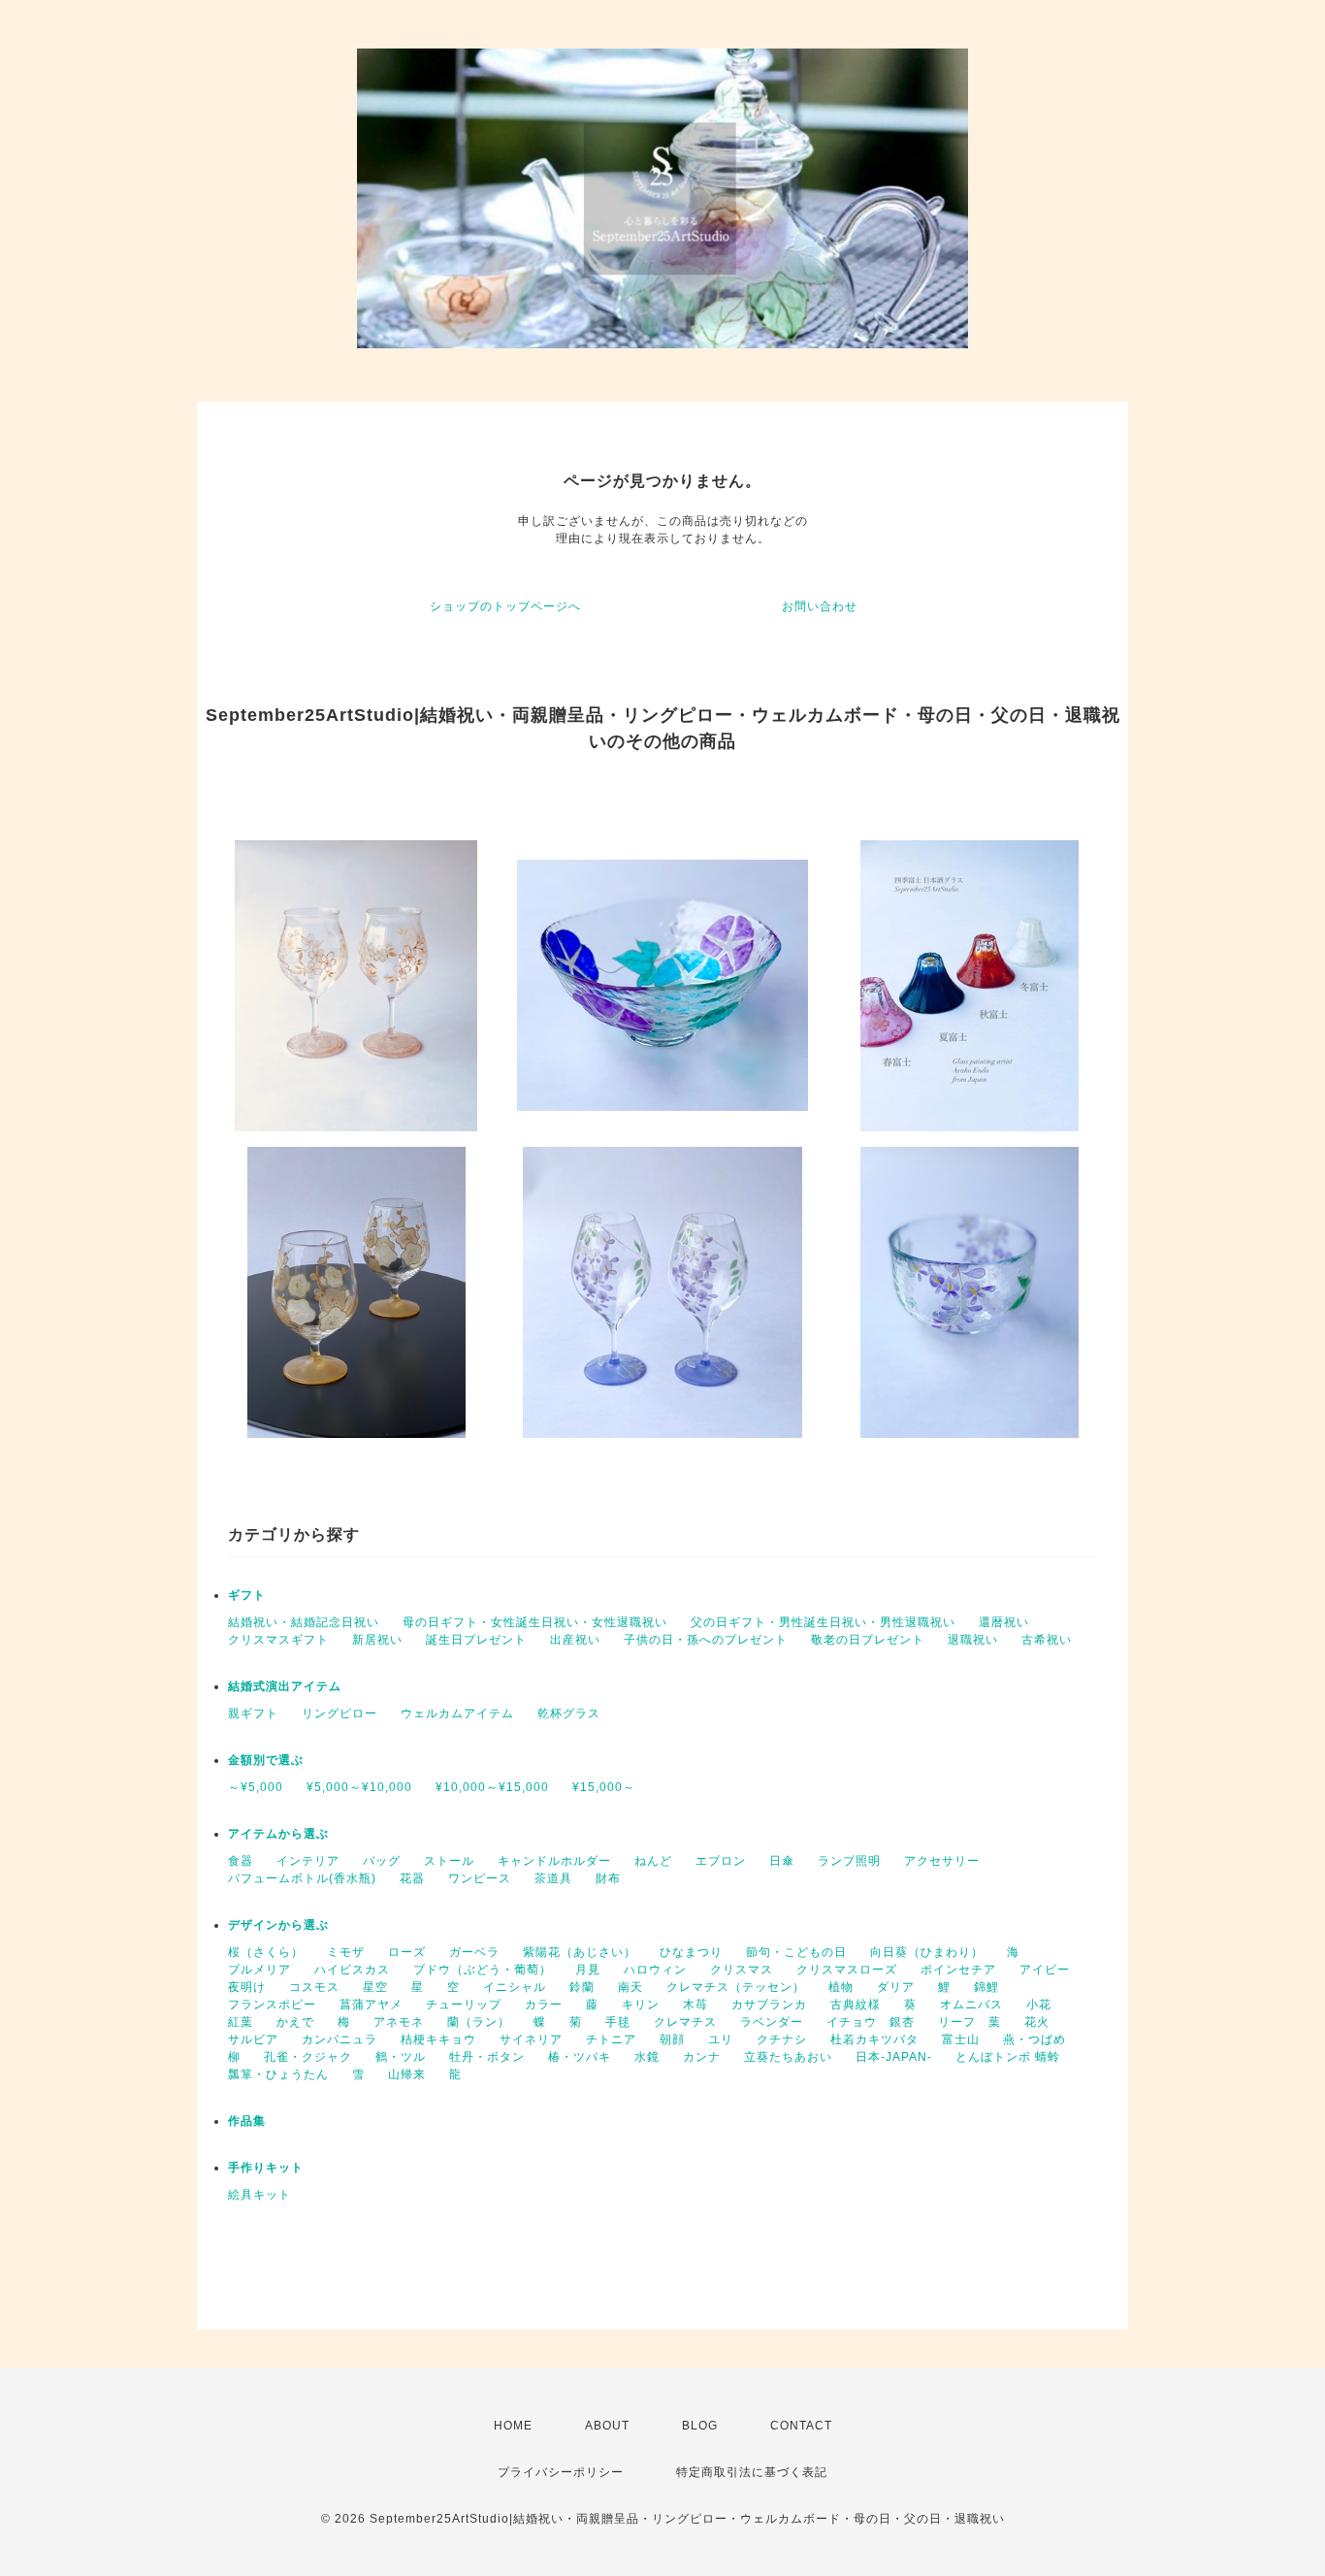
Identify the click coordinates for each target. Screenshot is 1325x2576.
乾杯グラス (569, 1713)
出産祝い (575, 1640)
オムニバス (971, 2005)
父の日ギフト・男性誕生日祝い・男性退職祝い (823, 1622)
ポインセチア (958, 1970)
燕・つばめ (1034, 2039)
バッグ (382, 1861)
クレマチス (685, 2022)
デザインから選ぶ (278, 1925)
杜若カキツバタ (874, 2039)
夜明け (247, 1987)
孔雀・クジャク (308, 2057)
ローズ (407, 1952)
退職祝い (973, 1640)
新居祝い (377, 1640)
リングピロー (339, 1713)
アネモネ (399, 2022)
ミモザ (346, 1952)
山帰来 (407, 2074)
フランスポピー (272, 2005)
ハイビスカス (352, 1970)
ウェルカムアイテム (457, 1713)
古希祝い (1047, 1640)
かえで (295, 2022)
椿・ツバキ (580, 2057)
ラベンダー (772, 2022)
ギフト (247, 1595)
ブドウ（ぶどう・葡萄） (483, 1970)
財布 (608, 1878)
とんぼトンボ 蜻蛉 (1008, 2057)
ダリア (896, 1987)
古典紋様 (856, 2005)
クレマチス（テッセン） (736, 1987)
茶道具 (553, 1878)
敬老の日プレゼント (868, 1640)
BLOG (700, 2426)
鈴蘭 (582, 1987)
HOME (513, 2426)
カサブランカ (769, 2005)
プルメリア (259, 1970)
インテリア (308, 1861)
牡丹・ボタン (487, 2057)
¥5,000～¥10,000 (359, 1787)
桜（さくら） (266, 1952)
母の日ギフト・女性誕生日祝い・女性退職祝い (535, 1622)
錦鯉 (986, 1987)
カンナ (702, 2057)
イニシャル (515, 1987)
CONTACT (801, 2426)
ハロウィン (655, 1970)
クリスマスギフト (278, 1640)
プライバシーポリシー (561, 2472)
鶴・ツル (401, 2057)
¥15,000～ (604, 1787)
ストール (449, 1861)
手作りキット (266, 2168)
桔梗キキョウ (438, 2039)
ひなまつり (691, 1952)
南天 (630, 1987)
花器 (412, 1878)
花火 (1037, 2022)
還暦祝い (1004, 1622)
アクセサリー (942, 1861)
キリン (641, 2005)
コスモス (314, 1987)
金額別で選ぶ (266, 1760)
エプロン (721, 1861)
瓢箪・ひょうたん (278, 2074)
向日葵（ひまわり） (927, 1952)
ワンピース (480, 1878)
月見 (588, 1970)
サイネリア (531, 2039)
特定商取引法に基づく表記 (752, 2472)
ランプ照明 (849, 1861)
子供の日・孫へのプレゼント (706, 1640)
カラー (544, 2005)
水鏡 (647, 2057)
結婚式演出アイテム (285, 1686)
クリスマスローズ (847, 1970)
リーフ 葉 (970, 2022)
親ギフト (253, 1713)
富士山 (961, 2039)
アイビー (1045, 1970)
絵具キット (259, 2195)
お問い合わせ (820, 606)
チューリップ (464, 2005)
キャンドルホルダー (554, 1861)
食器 (241, 1861)
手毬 (618, 2022)
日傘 (782, 1861)
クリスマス (742, 1970)
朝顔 (672, 2039)
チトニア (611, 2039)
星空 (375, 1987)
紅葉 (241, 2022)
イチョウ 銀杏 (871, 2022)
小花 (1039, 2005)
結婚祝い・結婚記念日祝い (304, 1622)
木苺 (695, 2005)
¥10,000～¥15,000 (492, 1787)
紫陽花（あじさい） (580, 1952)
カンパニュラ (339, 2039)
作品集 (247, 2121)
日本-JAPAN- (894, 2057)
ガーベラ (474, 1952)
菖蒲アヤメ (371, 2005)
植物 (841, 1987)
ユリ (721, 2039)
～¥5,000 (256, 1787)
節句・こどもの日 (796, 1952)
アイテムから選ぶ (278, 1834)
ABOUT (607, 2426)
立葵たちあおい (788, 2057)
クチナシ (782, 2039)
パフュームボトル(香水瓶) (302, 1878)
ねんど (653, 1861)
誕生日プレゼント (476, 1640)
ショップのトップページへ (505, 606)
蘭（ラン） (479, 2022)
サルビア (253, 2039)
